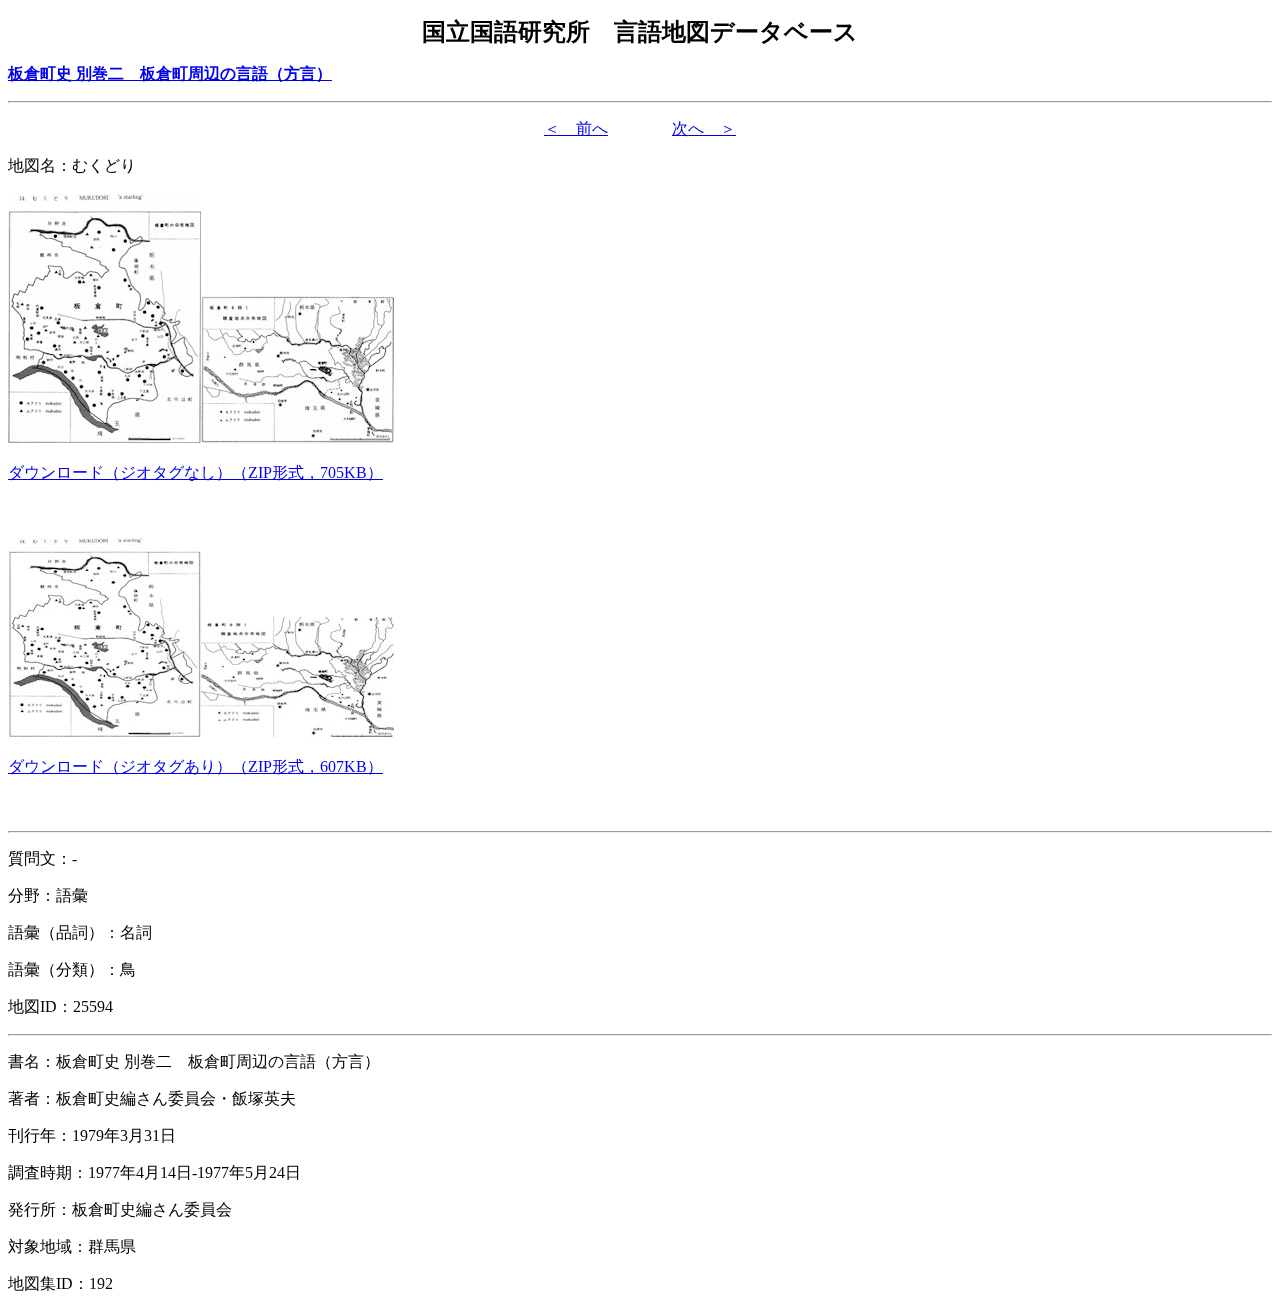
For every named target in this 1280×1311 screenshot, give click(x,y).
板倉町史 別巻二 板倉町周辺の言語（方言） (170, 73)
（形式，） (195, 472)
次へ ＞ (704, 128)
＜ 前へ (576, 128)
